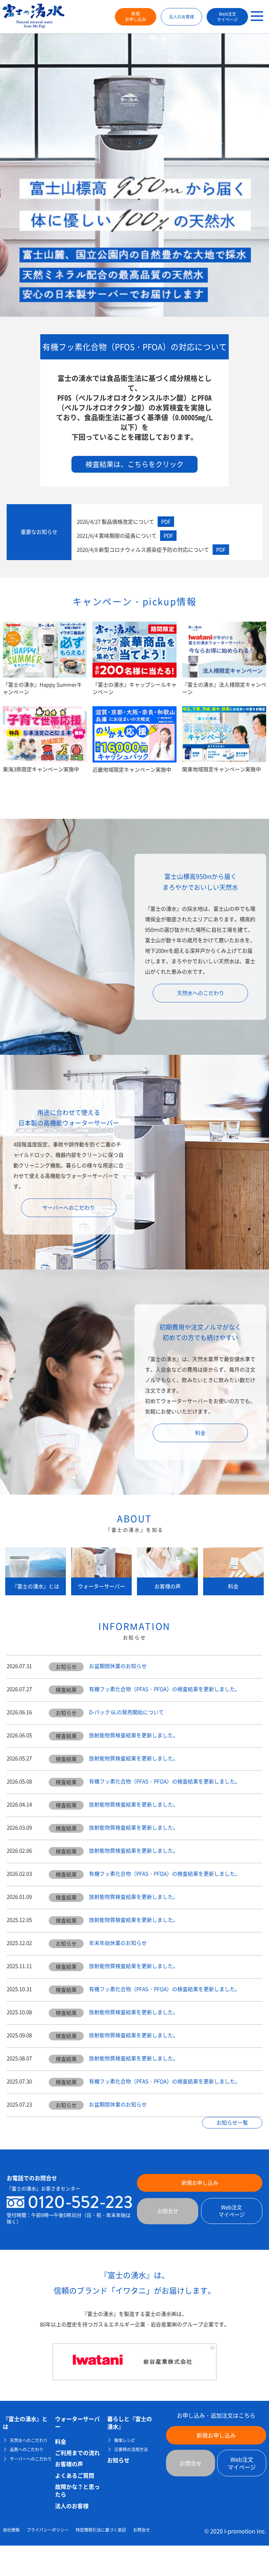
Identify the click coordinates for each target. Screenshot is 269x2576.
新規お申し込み (136, 17)
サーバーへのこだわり (69, 1208)
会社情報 (11, 2530)
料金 (200, 1433)
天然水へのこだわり (201, 993)
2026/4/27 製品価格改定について (124, 522)
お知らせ (118, 2460)
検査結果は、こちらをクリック (134, 464)
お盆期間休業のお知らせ (118, 1666)
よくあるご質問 (75, 2475)
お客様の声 (69, 2464)
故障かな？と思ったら (77, 2491)
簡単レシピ (125, 2441)
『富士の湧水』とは (25, 2423)
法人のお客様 (181, 17)
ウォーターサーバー (77, 2423)
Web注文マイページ (227, 17)
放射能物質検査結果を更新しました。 (134, 1735)
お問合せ (168, 2211)
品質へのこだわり (27, 2450)
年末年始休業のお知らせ (118, 1943)
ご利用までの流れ (77, 2453)
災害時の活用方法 (131, 2450)
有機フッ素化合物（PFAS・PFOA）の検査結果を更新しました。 (165, 1689)
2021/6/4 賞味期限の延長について (125, 536)
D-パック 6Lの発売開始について (126, 1712)
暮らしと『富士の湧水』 (130, 2423)
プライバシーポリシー (48, 2530)
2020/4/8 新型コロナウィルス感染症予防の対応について (151, 550)
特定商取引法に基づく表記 (101, 2530)
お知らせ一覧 (232, 2123)
